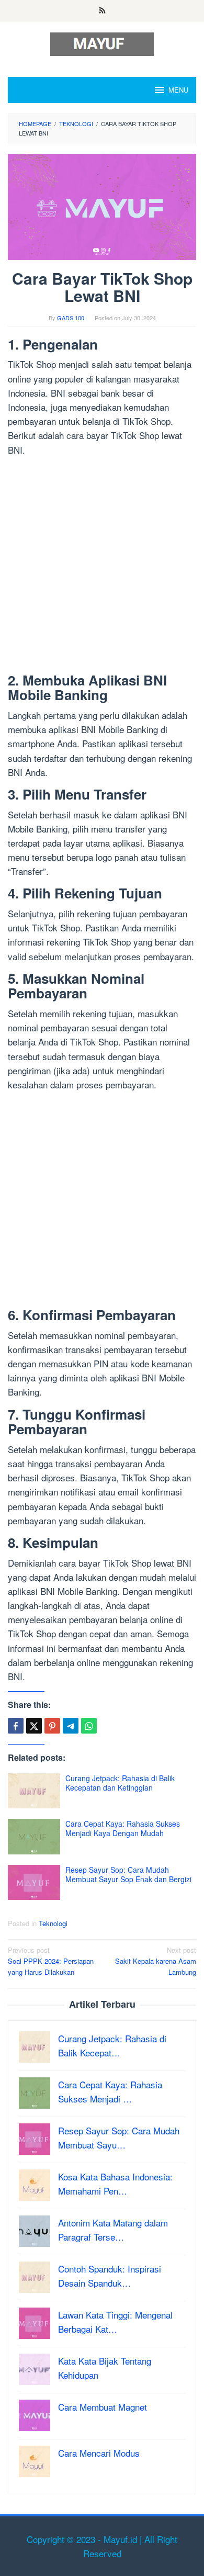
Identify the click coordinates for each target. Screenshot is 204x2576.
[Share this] (16, 1726)
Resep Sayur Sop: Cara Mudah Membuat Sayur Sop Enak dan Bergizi (128, 1874)
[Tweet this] (34, 1726)
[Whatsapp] (89, 1726)
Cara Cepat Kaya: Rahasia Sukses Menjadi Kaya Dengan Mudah (123, 1828)
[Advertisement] (102, 567)
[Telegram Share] (71, 1726)
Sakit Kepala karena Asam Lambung (156, 1961)
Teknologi (53, 1923)
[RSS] (102, 11)
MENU (178, 90)
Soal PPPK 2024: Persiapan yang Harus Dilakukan (51, 1961)
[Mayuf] (102, 43)
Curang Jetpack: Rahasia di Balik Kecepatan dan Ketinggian (120, 1783)
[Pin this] (52, 1726)
